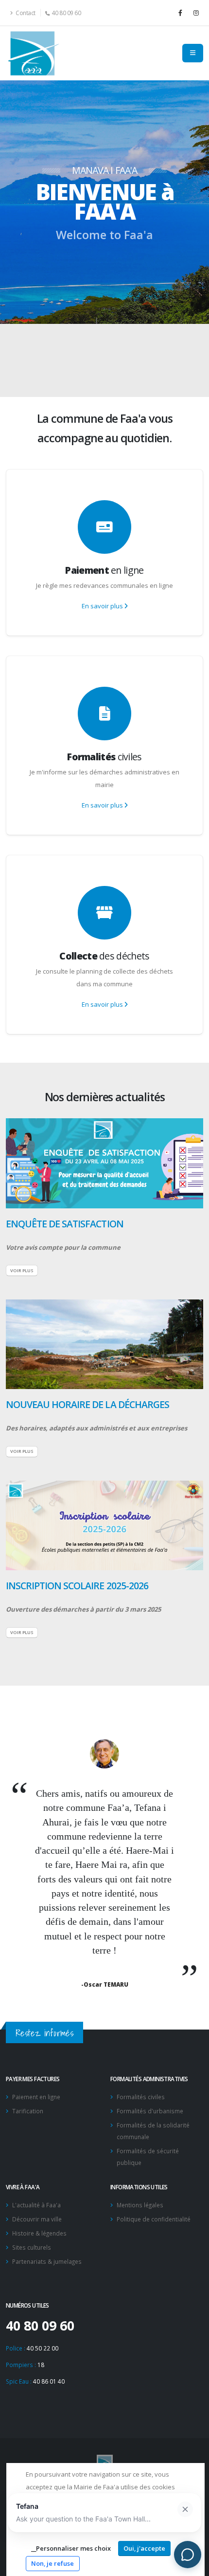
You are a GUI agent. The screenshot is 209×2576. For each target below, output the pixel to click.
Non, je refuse (52, 2563)
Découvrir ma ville (37, 2219)
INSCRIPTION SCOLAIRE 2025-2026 (77, 1586)
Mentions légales (140, 2205)
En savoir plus (103, 606)
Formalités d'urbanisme (150, 2111)
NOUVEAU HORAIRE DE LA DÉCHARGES (87, 1404)
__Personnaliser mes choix (71, 2548)
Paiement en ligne (36, 2097)
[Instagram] (196, 13)
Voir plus (22, 1270)
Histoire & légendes (39, 2233)
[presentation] (24, 202)
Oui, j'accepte (144, 2548)
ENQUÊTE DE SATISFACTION (65, 1224)
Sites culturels (32, 2247)
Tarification (28, 2111)
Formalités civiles (141, 2097)
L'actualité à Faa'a (36, 2205)
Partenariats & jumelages (47, 2261)
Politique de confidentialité (154, 2219)
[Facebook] (180, 13)
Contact (25, 13)
